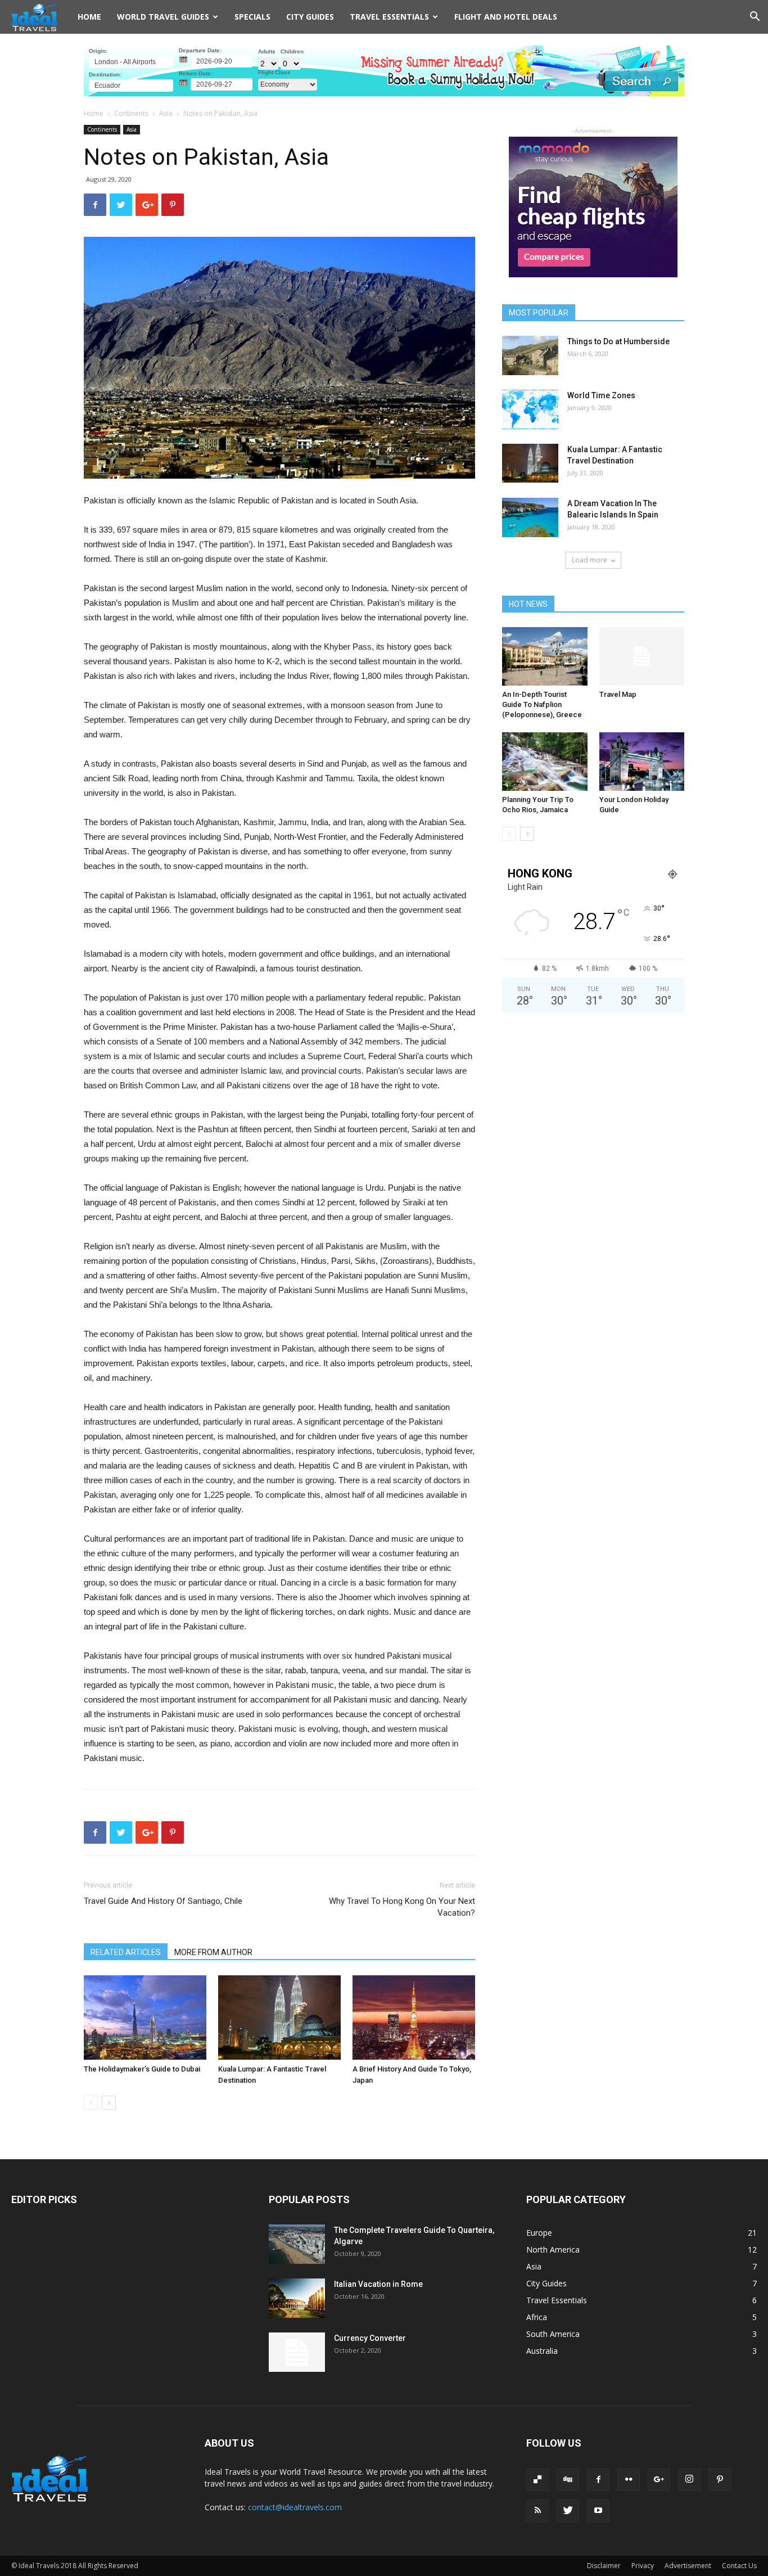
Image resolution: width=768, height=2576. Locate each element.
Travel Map (618, 694)
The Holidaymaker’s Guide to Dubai (142, 2069)
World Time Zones (601, 395)
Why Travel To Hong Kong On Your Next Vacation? (402, 1907)
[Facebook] (598, 2480)
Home (89, 17)
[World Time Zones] (530, 409)
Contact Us (739, 2566)
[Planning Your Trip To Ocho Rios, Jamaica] (545, 762)
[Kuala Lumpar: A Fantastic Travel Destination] (279, 2017)
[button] (755, 18)
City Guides (310, 17)
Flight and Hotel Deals (506, 17)
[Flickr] (629, 2480)
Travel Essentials (557, 2300)
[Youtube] (598, 2511)
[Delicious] (537, 2480)
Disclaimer (604, 2566)
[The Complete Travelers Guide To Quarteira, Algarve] (297, 2244)
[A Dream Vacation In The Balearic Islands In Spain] (530, 517)
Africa (537, 2317)
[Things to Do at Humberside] (530, 355)
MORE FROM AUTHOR (213, 1952)
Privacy (643, 2566)
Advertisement (688, 2566)
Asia (166, 113)
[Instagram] (689, 2480)
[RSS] (537, 2511)
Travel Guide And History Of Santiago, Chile (163, 1901)
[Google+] (659, 2480)
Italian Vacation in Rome (378, 2284)
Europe (539, 2233)
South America (553, 2334)
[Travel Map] (642, 656)
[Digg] (568, 2480)
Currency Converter (370, 2338)
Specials (252, 17)
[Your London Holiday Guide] (642, 762)
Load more (589, 560)
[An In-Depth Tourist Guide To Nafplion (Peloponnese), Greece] (545, 656)
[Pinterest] (720, 2480)
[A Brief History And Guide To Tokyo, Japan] (414, 2017)
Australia (542, 2351)
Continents (131, 113)
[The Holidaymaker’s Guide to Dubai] (145, 2017)
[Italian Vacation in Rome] (297, 2298)
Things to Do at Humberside (618, 341)
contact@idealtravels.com (295, 2507)
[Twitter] (568, 2511)
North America (553, 2250)
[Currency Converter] (297, 2352)
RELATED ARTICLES (126, 1952)
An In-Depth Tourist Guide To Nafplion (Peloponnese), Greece (542, 704)
